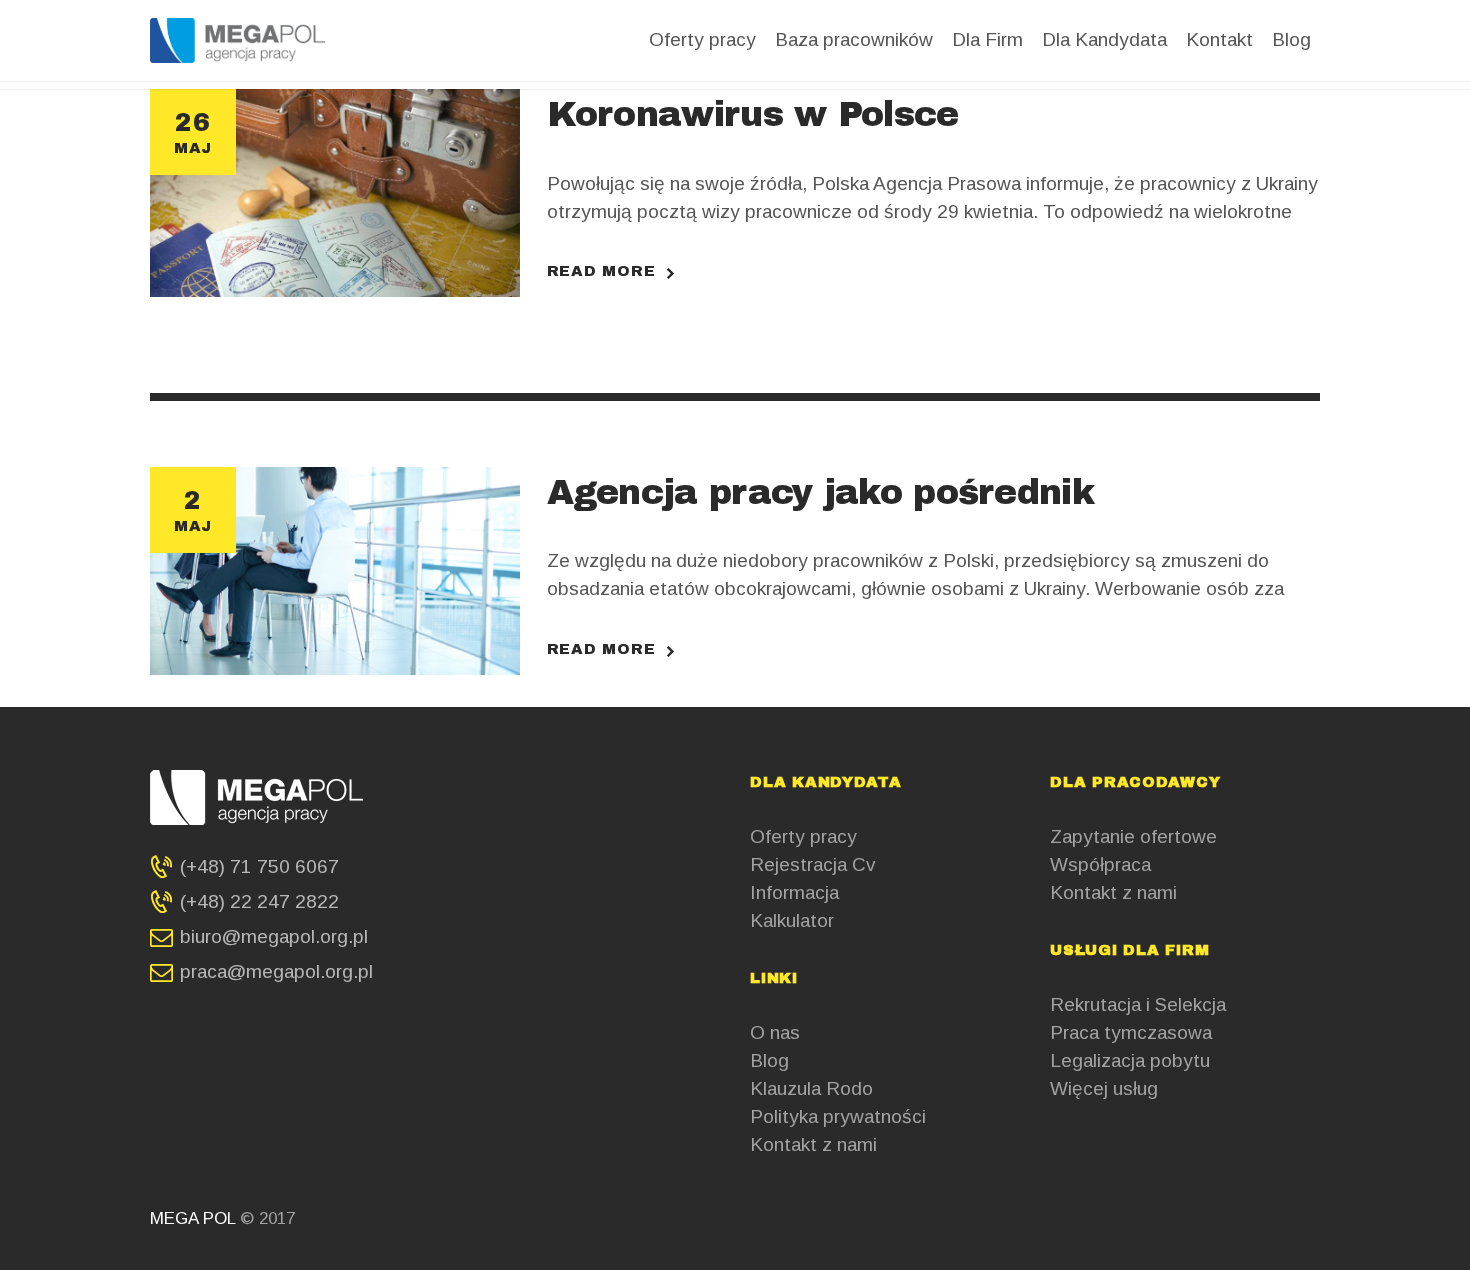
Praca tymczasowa (1131, 1032)
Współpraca (1100, 864)
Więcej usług (1104, 1088)
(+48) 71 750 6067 (259, 866)
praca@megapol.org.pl (276, 971)
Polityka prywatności (838, 1116)
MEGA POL (195, 1218)
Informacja (794, 892)
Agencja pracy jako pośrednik (820, 492)
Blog (769, 1060)
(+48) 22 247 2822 (259, 901)
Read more (601, 270)
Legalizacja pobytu (1130, 1060)
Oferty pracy (803, 836)
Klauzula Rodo (811, 1088)
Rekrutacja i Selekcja (1138, 1004)
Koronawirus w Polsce (753, 114)
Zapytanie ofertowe (1133, 836)
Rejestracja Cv (813, 864)
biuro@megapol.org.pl (274, 936)
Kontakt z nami (813, 1144)
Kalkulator (792, 920)
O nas (775, 1032)
